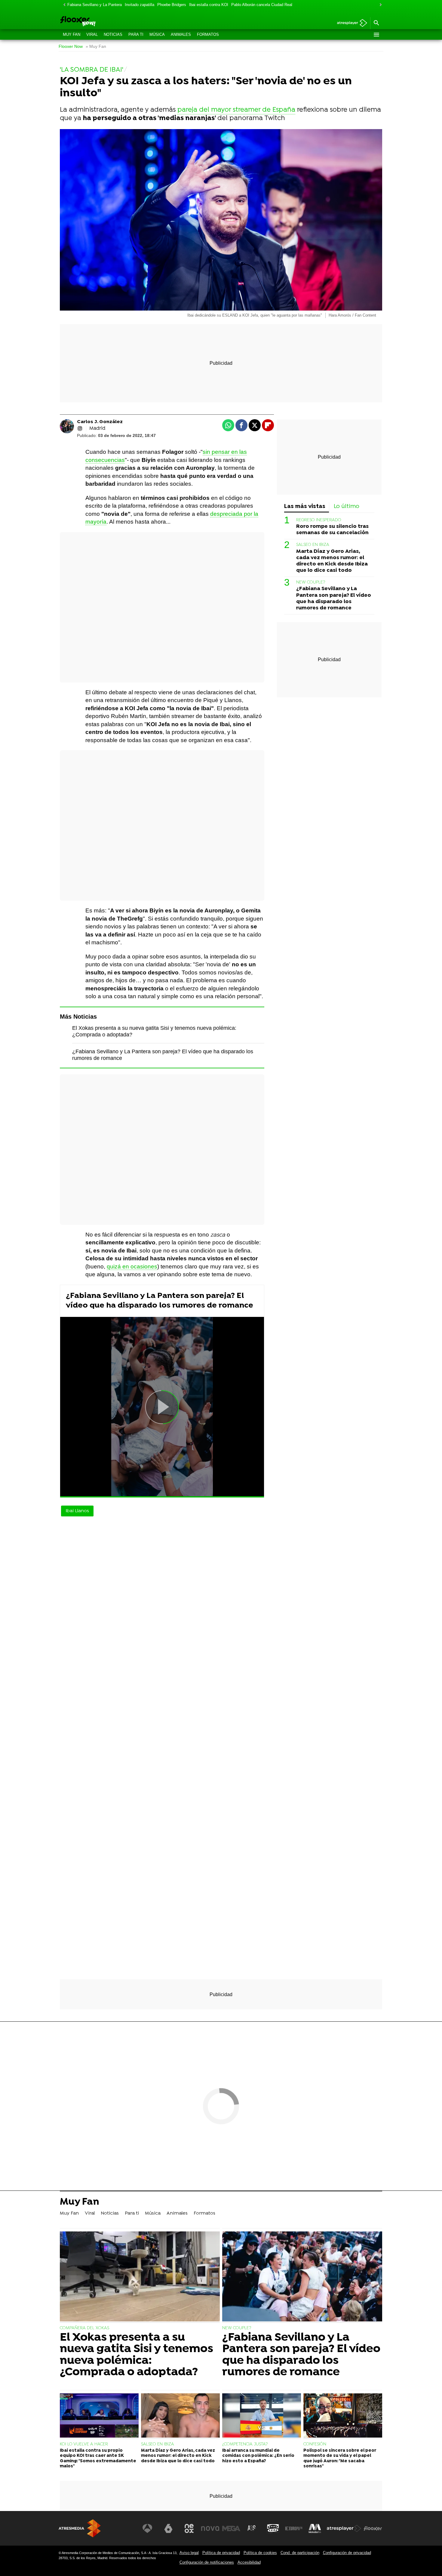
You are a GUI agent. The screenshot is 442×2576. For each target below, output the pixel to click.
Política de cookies (260, 2553)
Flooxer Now (71, 46)
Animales (181, 34)
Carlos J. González (100, 422)
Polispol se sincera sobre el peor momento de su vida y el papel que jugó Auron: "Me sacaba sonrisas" (340, 2458)
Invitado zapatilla (140, 5)
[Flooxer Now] (101, 22)
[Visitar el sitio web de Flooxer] (373, 2528)
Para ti (136, 34)
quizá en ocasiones (132, 1266)
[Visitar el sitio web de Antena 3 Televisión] (147, 2528)
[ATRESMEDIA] (80, 2528)
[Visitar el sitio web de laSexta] (168, 2528)
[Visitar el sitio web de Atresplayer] (344, 2528)
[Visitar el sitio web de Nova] (210, 2528)
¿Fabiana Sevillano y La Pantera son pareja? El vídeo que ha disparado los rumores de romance (160, 1301)
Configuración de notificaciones (207, 2562)
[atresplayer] (350, 23)
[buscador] (376, 23)
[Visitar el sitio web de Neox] (189, 2528)
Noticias (113, 34)
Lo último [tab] (347, 507)
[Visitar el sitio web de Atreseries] (252, 2528)
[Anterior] (63, 5)
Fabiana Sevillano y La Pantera (95, 5)
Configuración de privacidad (347, 2553)
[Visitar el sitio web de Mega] (231, 2528)
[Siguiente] (379, 5)
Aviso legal (189, 2553)
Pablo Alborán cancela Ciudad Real (262, 5)
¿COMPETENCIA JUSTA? (245, 2444)
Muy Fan (72, 34)
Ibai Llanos (77, 1511)
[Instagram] (80, 429)
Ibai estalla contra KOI (209, 5)
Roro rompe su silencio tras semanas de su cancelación (332, 530)
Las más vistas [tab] (305, 507)
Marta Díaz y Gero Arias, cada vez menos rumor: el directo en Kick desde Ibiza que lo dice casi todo (332, 561)
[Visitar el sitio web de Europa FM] (294, 2528)
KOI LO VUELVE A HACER (84, 2444)
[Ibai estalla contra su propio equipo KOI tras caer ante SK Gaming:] (99, 2416)
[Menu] (376, 35)
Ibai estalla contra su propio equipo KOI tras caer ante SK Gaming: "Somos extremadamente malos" (98, 2458)
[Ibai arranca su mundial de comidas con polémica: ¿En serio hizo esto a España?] (262, 2416)
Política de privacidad (221, 2553)
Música (157, 34)
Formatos (208, 34)
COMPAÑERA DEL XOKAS (84, 2328)
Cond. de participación (300, 2553)
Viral (92, 34)
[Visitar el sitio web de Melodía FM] (315, 2528)
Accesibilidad (249, 2562)
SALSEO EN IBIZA (313, 545)
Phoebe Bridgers (172, 5)
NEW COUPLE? (311, 583)
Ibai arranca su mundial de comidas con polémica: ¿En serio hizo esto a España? (258, 2456)
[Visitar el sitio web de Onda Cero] (273, 2528)
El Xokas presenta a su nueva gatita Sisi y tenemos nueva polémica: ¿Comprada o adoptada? (137, 2355)
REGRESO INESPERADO (319, 520)
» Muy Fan (96, 46)
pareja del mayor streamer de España (236, 110)
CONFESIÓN (315, 2444)
